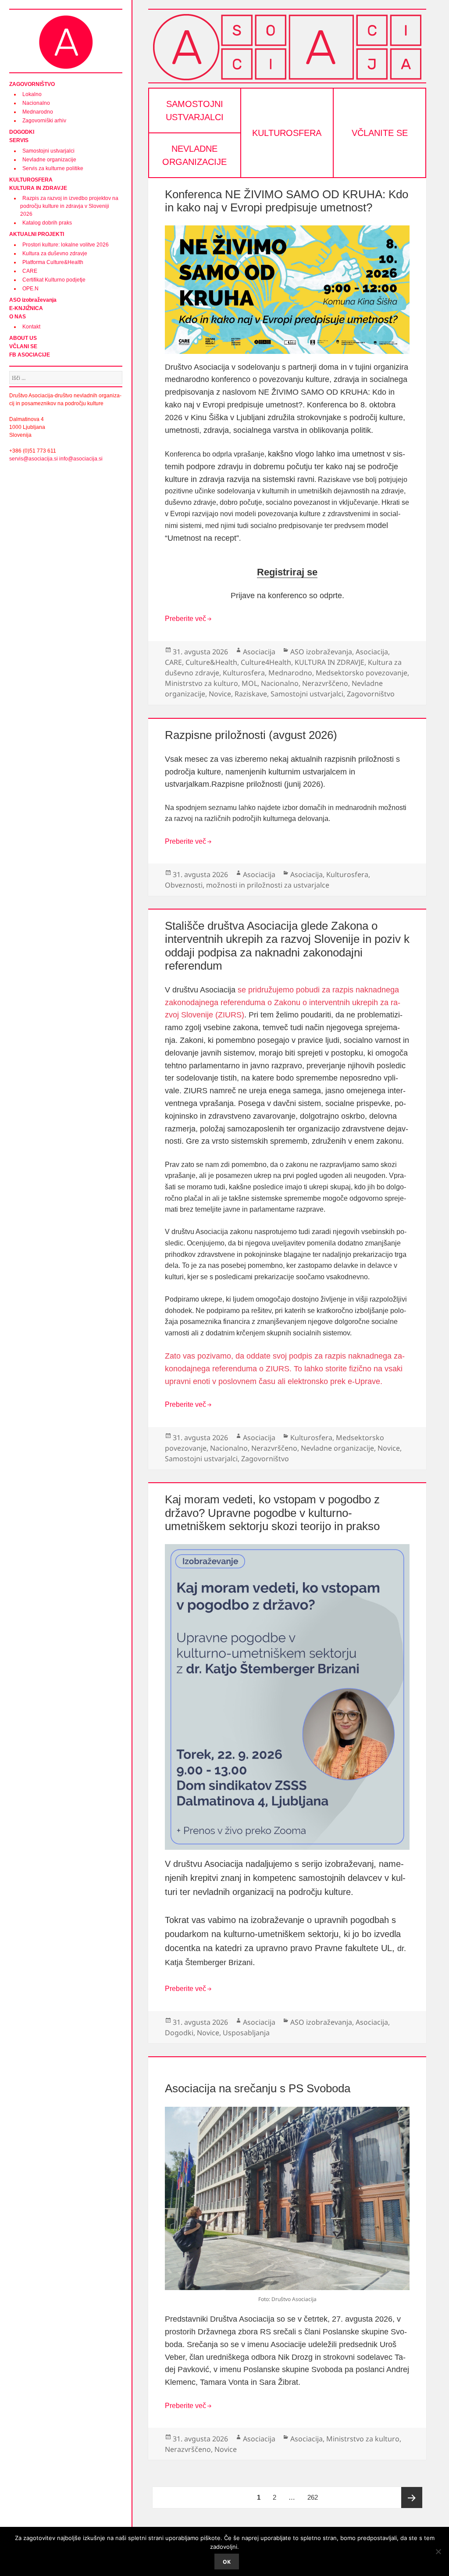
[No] (438, 2551)
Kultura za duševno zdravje (55, 253)
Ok (227, 2562)
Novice (220, 694)
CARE (30, 271)
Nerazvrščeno (325, 683)
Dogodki (179, 2033)
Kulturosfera (287, 133)
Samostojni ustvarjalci (48, 151)
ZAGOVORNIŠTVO (32, 84)
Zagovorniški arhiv (44, 121)
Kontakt (31, 327)
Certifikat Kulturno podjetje (54, 280)
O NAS (18, 317)
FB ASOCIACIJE (30, 355)
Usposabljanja (246, 2033)
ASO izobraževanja (33, 300)
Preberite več (185, 619)
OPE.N (30, 289)
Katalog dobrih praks (47, 223)
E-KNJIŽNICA (26, 308)
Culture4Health (266, 662)
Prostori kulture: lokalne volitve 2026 (66, 245)
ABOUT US (23, 338)
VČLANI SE (23, 346)
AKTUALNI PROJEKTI (37, 234)
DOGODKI (22, 132)
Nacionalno (36, 103)
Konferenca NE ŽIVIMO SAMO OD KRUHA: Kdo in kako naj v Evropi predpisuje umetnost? (287, 201)
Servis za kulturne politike (53, 168)
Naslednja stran (412, 2498)
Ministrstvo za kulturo (201, 683)
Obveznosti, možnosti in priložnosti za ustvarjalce (247, 885)
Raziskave (251, 694)
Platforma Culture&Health (53, 262)
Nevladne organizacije (49, 160)
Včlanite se (380, 133)
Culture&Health (211, 662)
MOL (249, 683)
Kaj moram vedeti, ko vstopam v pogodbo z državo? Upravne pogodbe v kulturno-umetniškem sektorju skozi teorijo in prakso (272, 1513)
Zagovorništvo (371, 694)
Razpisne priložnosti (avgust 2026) (251, 735)
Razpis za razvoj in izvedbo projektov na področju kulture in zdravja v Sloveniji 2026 (69, 206)
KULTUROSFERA (31, 180)
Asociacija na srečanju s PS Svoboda (258, 2088)
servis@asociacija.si (34, 459)
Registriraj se (287, 572)
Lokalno (32, 94)
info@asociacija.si (81, 459)
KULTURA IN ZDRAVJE (38, 188)
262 (315, 2497)
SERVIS (19, 140)
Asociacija (259, 652)
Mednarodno (38, 112)
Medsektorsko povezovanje (362, 673)
